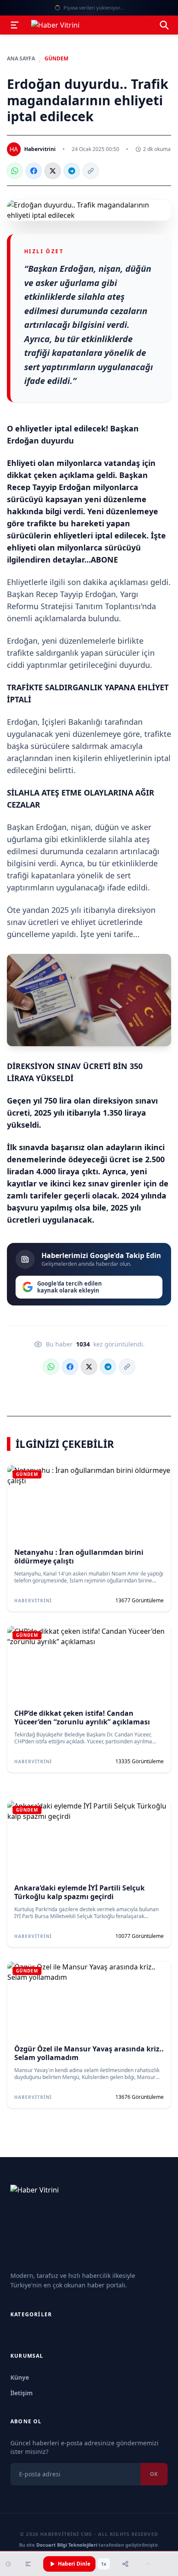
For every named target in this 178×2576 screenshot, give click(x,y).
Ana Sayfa (21, 59)
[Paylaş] (125, 2564)
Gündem (56, 59)
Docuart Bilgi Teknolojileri (67, 2545)
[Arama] (164, 25)
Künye (20, 2377)
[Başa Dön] (148, 2564)
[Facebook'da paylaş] (34, 171)
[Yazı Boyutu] (28, 2564)
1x (104, 2564)
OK (154, 2474)
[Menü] (15, 25)
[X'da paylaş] (53, 171)
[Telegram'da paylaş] (72, 171)
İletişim (22, 2393)
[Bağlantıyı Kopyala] (91, 171)
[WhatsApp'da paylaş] (15, 171)
